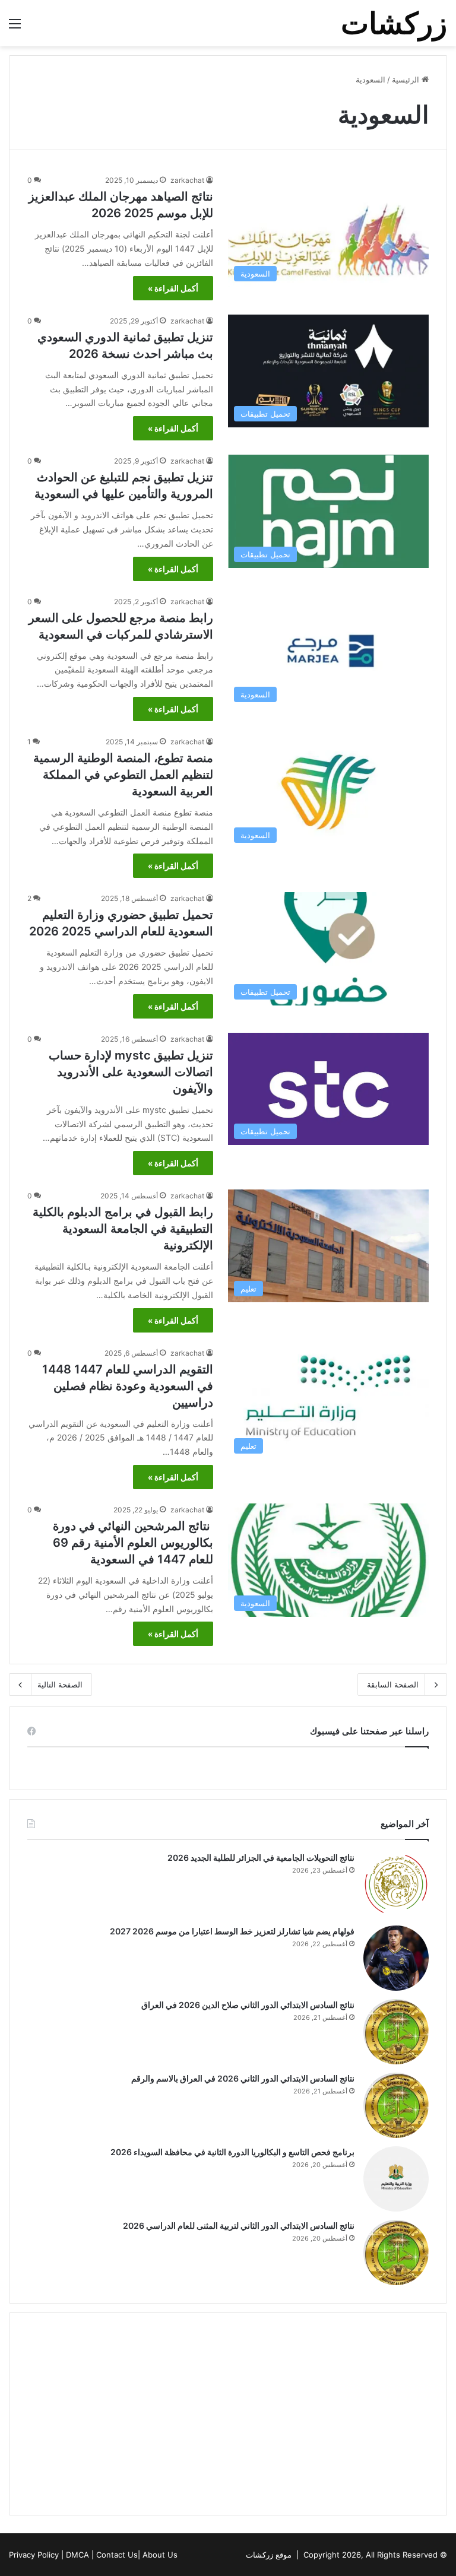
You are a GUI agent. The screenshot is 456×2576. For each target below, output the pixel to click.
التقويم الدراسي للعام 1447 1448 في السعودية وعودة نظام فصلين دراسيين (128, 1386)
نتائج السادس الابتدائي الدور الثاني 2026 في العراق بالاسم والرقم (241, 2078)
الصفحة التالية (60, 1684)
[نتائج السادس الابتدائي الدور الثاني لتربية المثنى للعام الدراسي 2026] (396, 2253)
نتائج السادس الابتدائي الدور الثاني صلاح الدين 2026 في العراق (247, 2005)
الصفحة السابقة (393, 1684)
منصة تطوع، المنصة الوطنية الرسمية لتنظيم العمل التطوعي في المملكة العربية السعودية (123, 775)
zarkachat (187, 180)
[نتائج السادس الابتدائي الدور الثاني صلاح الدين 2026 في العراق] (396, 2032)
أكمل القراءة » (173, 288)
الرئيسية (407, 80)
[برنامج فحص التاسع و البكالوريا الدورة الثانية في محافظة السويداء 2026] (396, 2179)
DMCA (77, 2555)
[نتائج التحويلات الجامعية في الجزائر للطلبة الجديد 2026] (396, 1885)
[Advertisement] (228, 2414)
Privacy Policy (34, 2555)
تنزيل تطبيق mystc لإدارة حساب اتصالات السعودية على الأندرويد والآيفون (131, 1072)
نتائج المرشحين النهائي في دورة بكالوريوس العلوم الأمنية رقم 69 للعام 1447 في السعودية (133, 1543)
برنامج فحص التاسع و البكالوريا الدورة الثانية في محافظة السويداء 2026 (232, 2152)
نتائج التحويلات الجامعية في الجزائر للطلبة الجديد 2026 (261, 1858)
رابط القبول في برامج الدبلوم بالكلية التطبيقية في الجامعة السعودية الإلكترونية (123, 1229)
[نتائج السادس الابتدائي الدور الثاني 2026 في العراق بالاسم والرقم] (396, 2105)
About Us (160, 2555)
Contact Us (117, 2555)
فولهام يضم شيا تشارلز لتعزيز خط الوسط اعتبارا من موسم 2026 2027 (232, 1931)
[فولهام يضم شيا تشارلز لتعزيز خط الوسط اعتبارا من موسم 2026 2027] (396, 1958)
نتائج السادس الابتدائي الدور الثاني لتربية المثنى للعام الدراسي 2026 (239, 2226)
